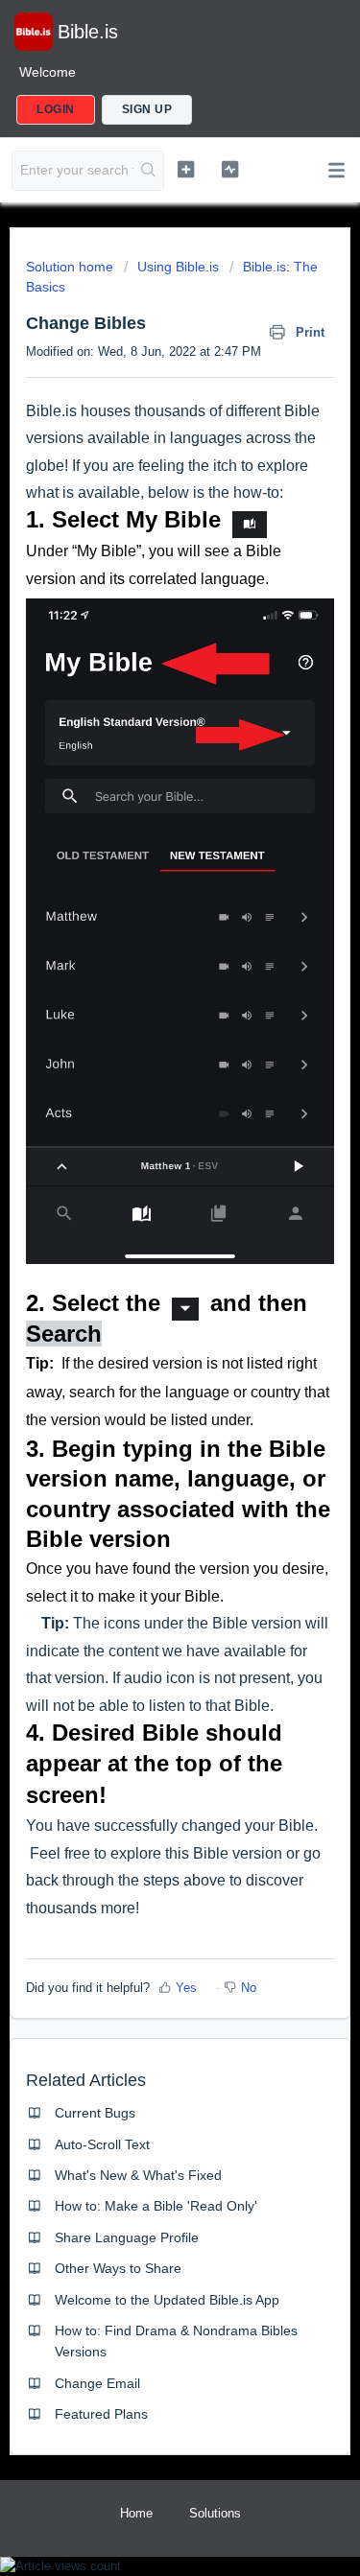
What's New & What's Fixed (138, 2175)
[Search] (148, 171)
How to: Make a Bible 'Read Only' (156, 2206)
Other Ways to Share (118, 2268)
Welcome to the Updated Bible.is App (167, 2300)
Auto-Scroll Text (102, 2144)
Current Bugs (95, 2113)
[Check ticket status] (230, 169)
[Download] (145, 1306)
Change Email (97, 2383)
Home (136, 2513)
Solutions (215, 2513)
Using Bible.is (178, 267)
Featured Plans (101, 2414)
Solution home (72, 267)
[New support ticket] (186, 169)
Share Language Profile (127, 2237)
